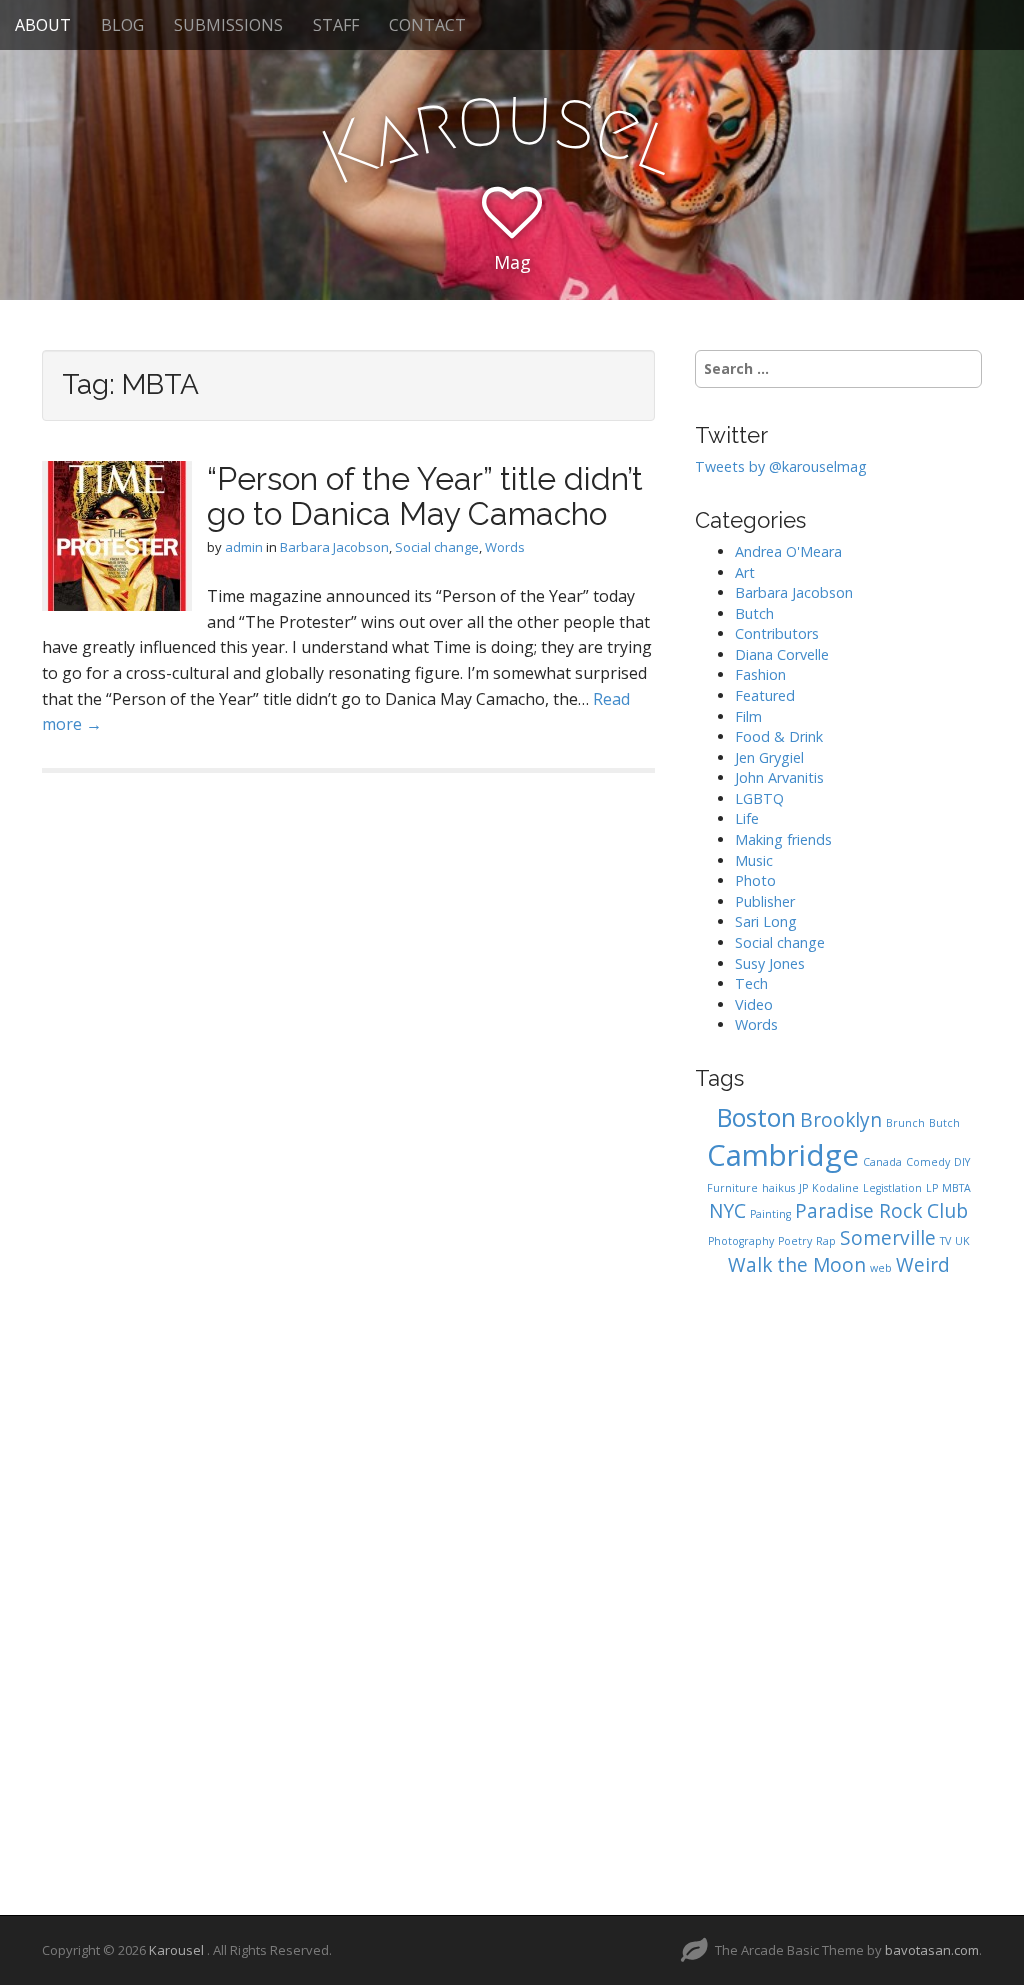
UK (962, 1241)
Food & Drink (779, 736)
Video (754, 1004)
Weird (923, 1265)
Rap (826, 1241)
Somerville (888, 1238)
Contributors (777, 633)
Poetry (795, 1241)
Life (747, 818)
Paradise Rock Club (881, 1211)
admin (244, 547)
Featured (765, 695)
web (881, 1268)
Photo (755, 880)
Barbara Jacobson (334, 547)
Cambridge (783, 1155)
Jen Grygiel (769, 757)
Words (505, 547)
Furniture (732, 1188)
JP (803, 1188)
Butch (754, 613)
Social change (437, 547)
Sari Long (766, 921)
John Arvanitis (779, 777)
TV (945, 1241)
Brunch (905, 1123)
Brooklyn (841, 1120)
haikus (778, 1188)
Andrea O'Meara (788, 551)
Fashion (760, 674)
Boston (756, 1117)
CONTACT (427, 25)
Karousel (178, 1950)
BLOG (122, 25)
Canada (882, 1162)
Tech (751, 983)
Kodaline (835, 1188)
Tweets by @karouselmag (781, 466)
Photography (741, 1241)
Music (754, 860)
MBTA (956, 1188)
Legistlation (892, 1188)
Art (745, 572)
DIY (962, 1162)
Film (748, 716)
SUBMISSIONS (228, 25)
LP (932, 1188)
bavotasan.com (932, 1950)
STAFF (336, 25)
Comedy (928, 1162)
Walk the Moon (797, 1265)
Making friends (783, 839)
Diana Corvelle (782, 654)
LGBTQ (759, 798)
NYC (727, 1211)
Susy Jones (770, 963)
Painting (770, 1214)
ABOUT (43, 25)
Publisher (765, 901)
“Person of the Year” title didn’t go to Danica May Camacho (425, 496)
